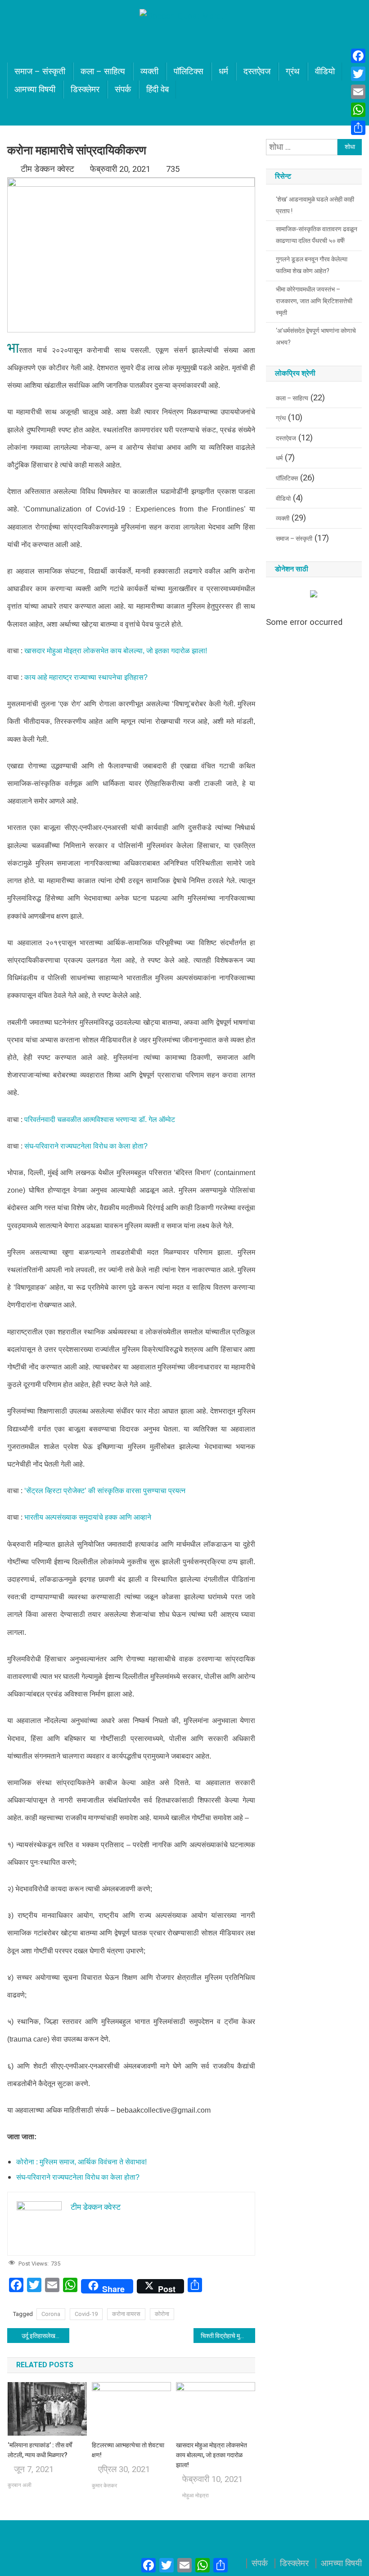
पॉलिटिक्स (189, 72)
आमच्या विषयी (35, 90)
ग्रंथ (293, 72)
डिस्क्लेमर (85, 90)
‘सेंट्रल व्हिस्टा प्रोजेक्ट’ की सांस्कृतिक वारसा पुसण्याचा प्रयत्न (105, 1491)
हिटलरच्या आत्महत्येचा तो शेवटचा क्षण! (128, 2450)
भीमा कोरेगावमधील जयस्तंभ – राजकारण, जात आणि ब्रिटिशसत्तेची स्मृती (314, 301)
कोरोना (162, 2314)
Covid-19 (86, 2314)
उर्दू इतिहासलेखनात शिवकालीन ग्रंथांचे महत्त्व (45, 2336)
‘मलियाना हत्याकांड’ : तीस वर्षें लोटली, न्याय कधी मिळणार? (40, 2450)
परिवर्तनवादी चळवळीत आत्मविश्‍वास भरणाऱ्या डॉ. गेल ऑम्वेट (100, 1120)
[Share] (358, 128)
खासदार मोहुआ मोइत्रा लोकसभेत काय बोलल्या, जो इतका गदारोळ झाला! (116, 651)
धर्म (223, 72)
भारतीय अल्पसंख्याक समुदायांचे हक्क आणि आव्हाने (88, 1517)
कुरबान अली (20, 2485)
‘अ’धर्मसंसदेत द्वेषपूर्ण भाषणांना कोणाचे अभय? (316, 337)
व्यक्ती (149, 72)
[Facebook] (358, 56)
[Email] (358, 92)
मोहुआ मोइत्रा (196, 2495)
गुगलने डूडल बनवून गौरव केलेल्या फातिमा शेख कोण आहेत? (312, 265)
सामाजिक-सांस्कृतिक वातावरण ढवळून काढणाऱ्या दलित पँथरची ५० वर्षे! (317, 235)
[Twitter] (358, 74)
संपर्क (123, 90)
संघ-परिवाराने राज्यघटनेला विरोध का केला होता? (86, 1146)
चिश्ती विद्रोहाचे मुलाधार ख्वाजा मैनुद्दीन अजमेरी (228, 2336)
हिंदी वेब (157, 90)
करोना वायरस (126, 2314)
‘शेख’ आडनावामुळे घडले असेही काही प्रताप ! (315, 205)
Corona (51, 2314)
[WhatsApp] (358, 110)
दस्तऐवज (257, 72)
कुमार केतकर (104, 2486)
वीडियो (325, 72)
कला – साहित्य (103, 72)
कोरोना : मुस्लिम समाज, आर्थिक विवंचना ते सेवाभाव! (81, 2162)
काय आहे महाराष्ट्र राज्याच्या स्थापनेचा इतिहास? (86, 677)
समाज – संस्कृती (40, 72)
